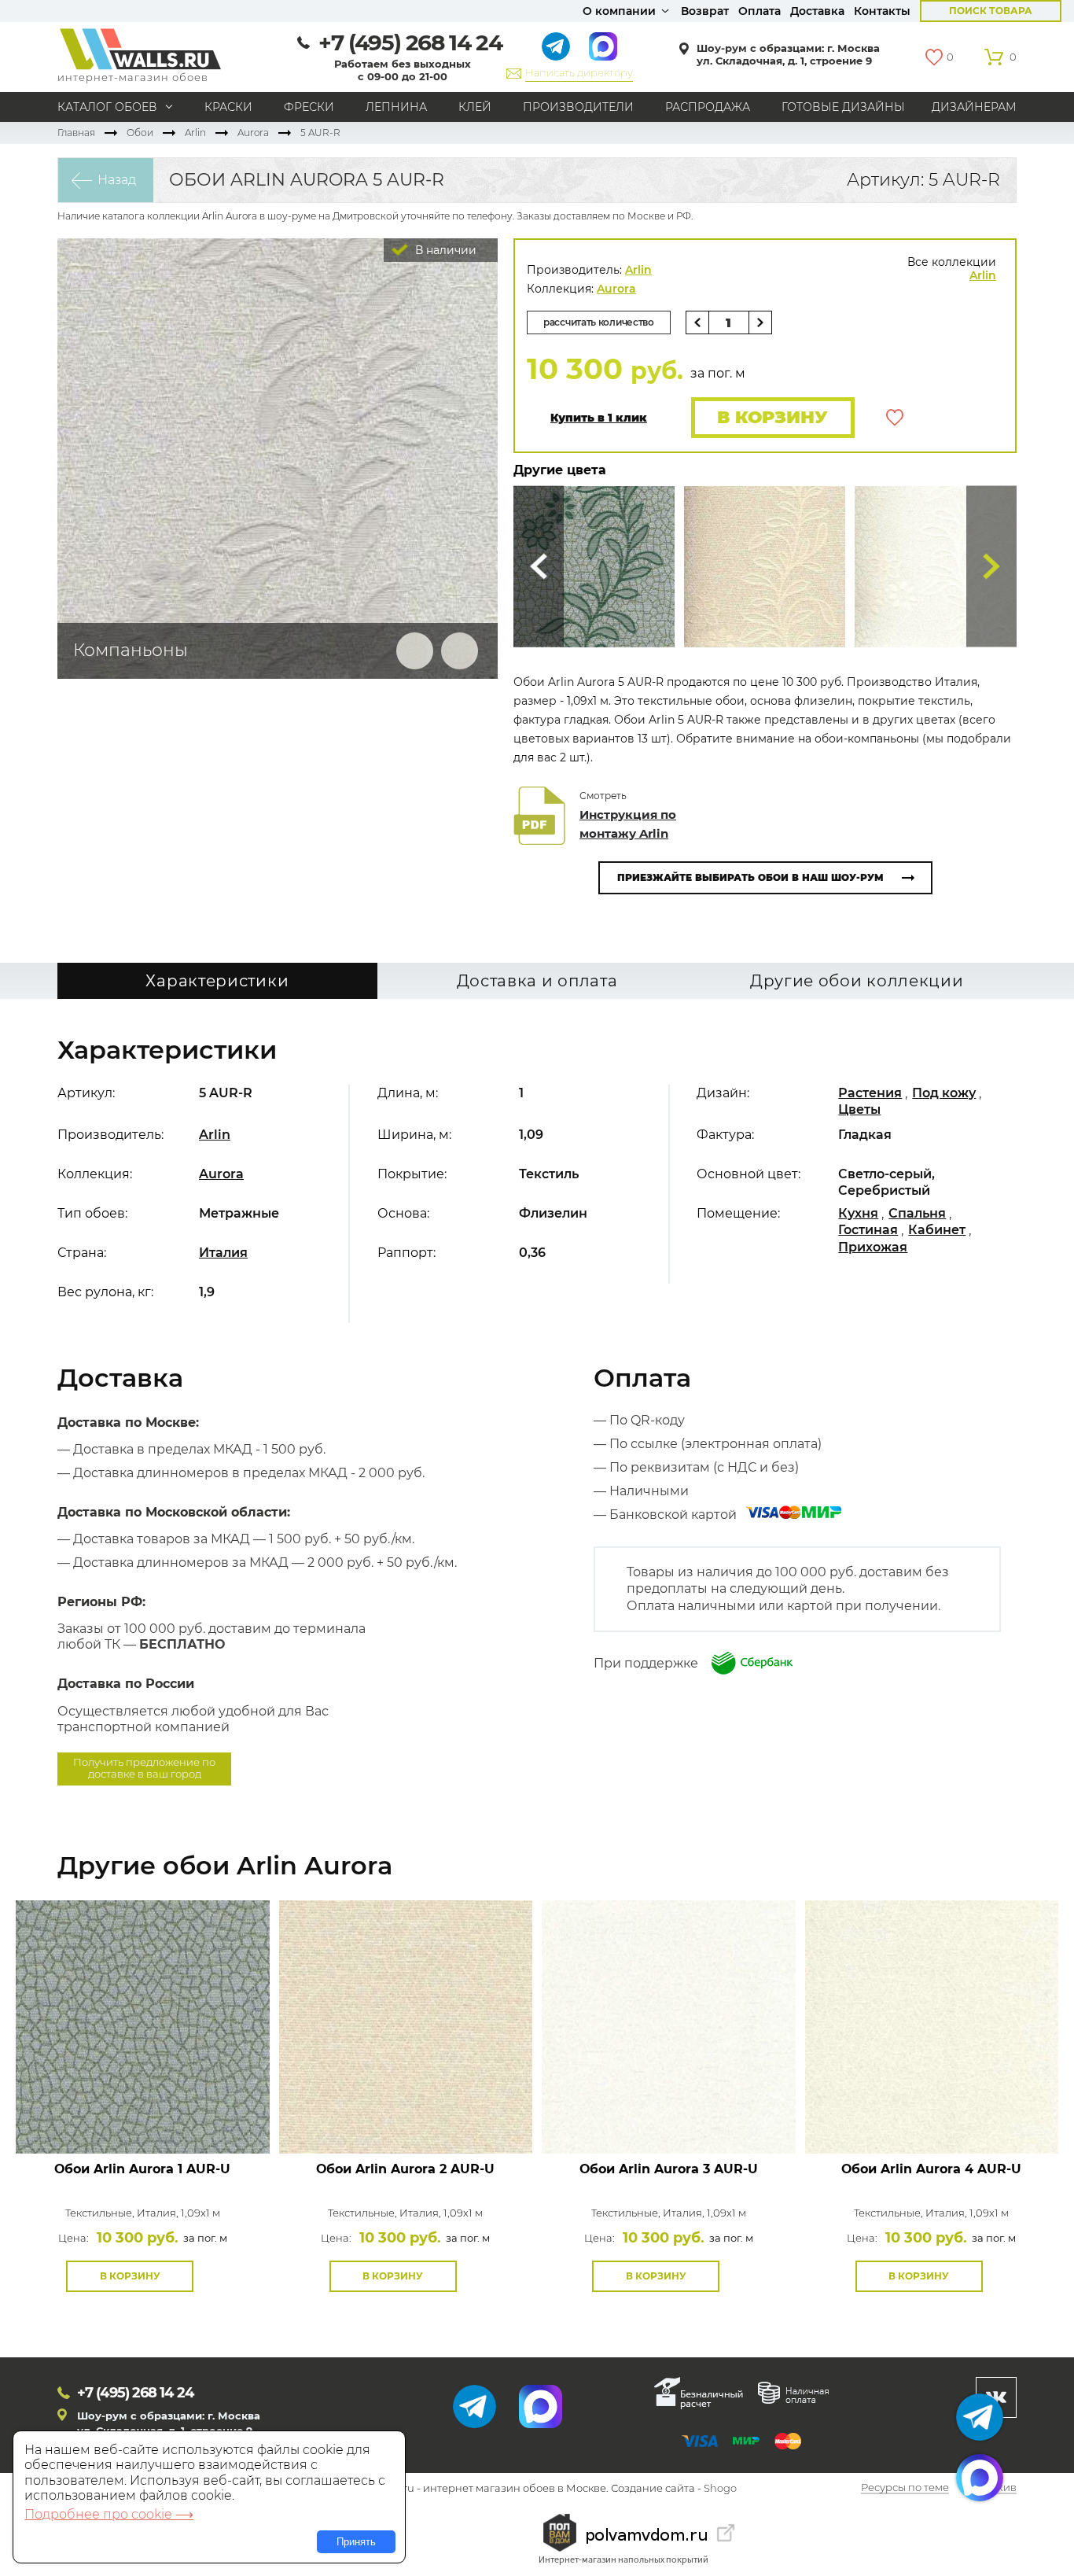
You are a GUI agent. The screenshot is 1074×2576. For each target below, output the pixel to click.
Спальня (917, 1213)
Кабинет (937, 1230)
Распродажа (708, 107)
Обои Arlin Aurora (142, 2169)
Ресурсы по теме (905, 2488)
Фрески (309, 107)
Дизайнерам (974, 107)
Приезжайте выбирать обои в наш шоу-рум (750, 877)
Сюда (539, 567)
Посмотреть (143, 2118)
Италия (223, 1253)
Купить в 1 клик (599, 418)
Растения (870, 1093)
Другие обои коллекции (857, 981)
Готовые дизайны (843, 107)
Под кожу (944, 1093)
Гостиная (868, 1230)
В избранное (895, 418)
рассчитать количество (599, 322)
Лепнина (396, 107)
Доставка (817, 11)
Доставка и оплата (537, 981)
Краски (228, 107)
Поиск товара (991, 11)
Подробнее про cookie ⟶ (109, 2514)
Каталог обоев (107, 107)
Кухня (858, 1213)
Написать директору (579, 72)
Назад (117, 180)
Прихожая (873, 1247)
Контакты (882, 11)
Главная (76, 133)
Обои (140, 133)
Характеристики (217, 981)
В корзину (772, 417)
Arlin (195, 133)
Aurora (253, 133)
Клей (475, 107)
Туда (991, 567)
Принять (356, 2542)
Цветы (859, 1109)
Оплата (760, 11)
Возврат (705, 11)
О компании (619, 11)
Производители (578, 107)
